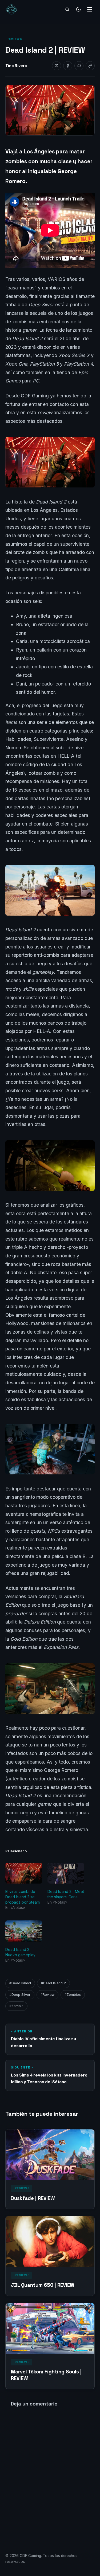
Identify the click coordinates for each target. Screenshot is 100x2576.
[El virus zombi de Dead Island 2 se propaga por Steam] (24, 1873)
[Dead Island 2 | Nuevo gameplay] (24, 1931)
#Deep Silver (20, 1995)
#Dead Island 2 (53, 1983)
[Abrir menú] (90, 9)
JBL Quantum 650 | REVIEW (43, 2285)
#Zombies (73, 1995)
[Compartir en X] (57, 66)
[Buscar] (67, 9)
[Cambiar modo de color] (78, 9)
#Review (47, 1995)
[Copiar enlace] (90, 66)
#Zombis (16, 2006)
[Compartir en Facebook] (68, 66)
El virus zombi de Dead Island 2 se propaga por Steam (23, 1897)
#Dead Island (20, 1983)
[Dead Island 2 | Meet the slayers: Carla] (66, 1873)
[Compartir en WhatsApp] (79, 66)
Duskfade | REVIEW (33, 2198)
